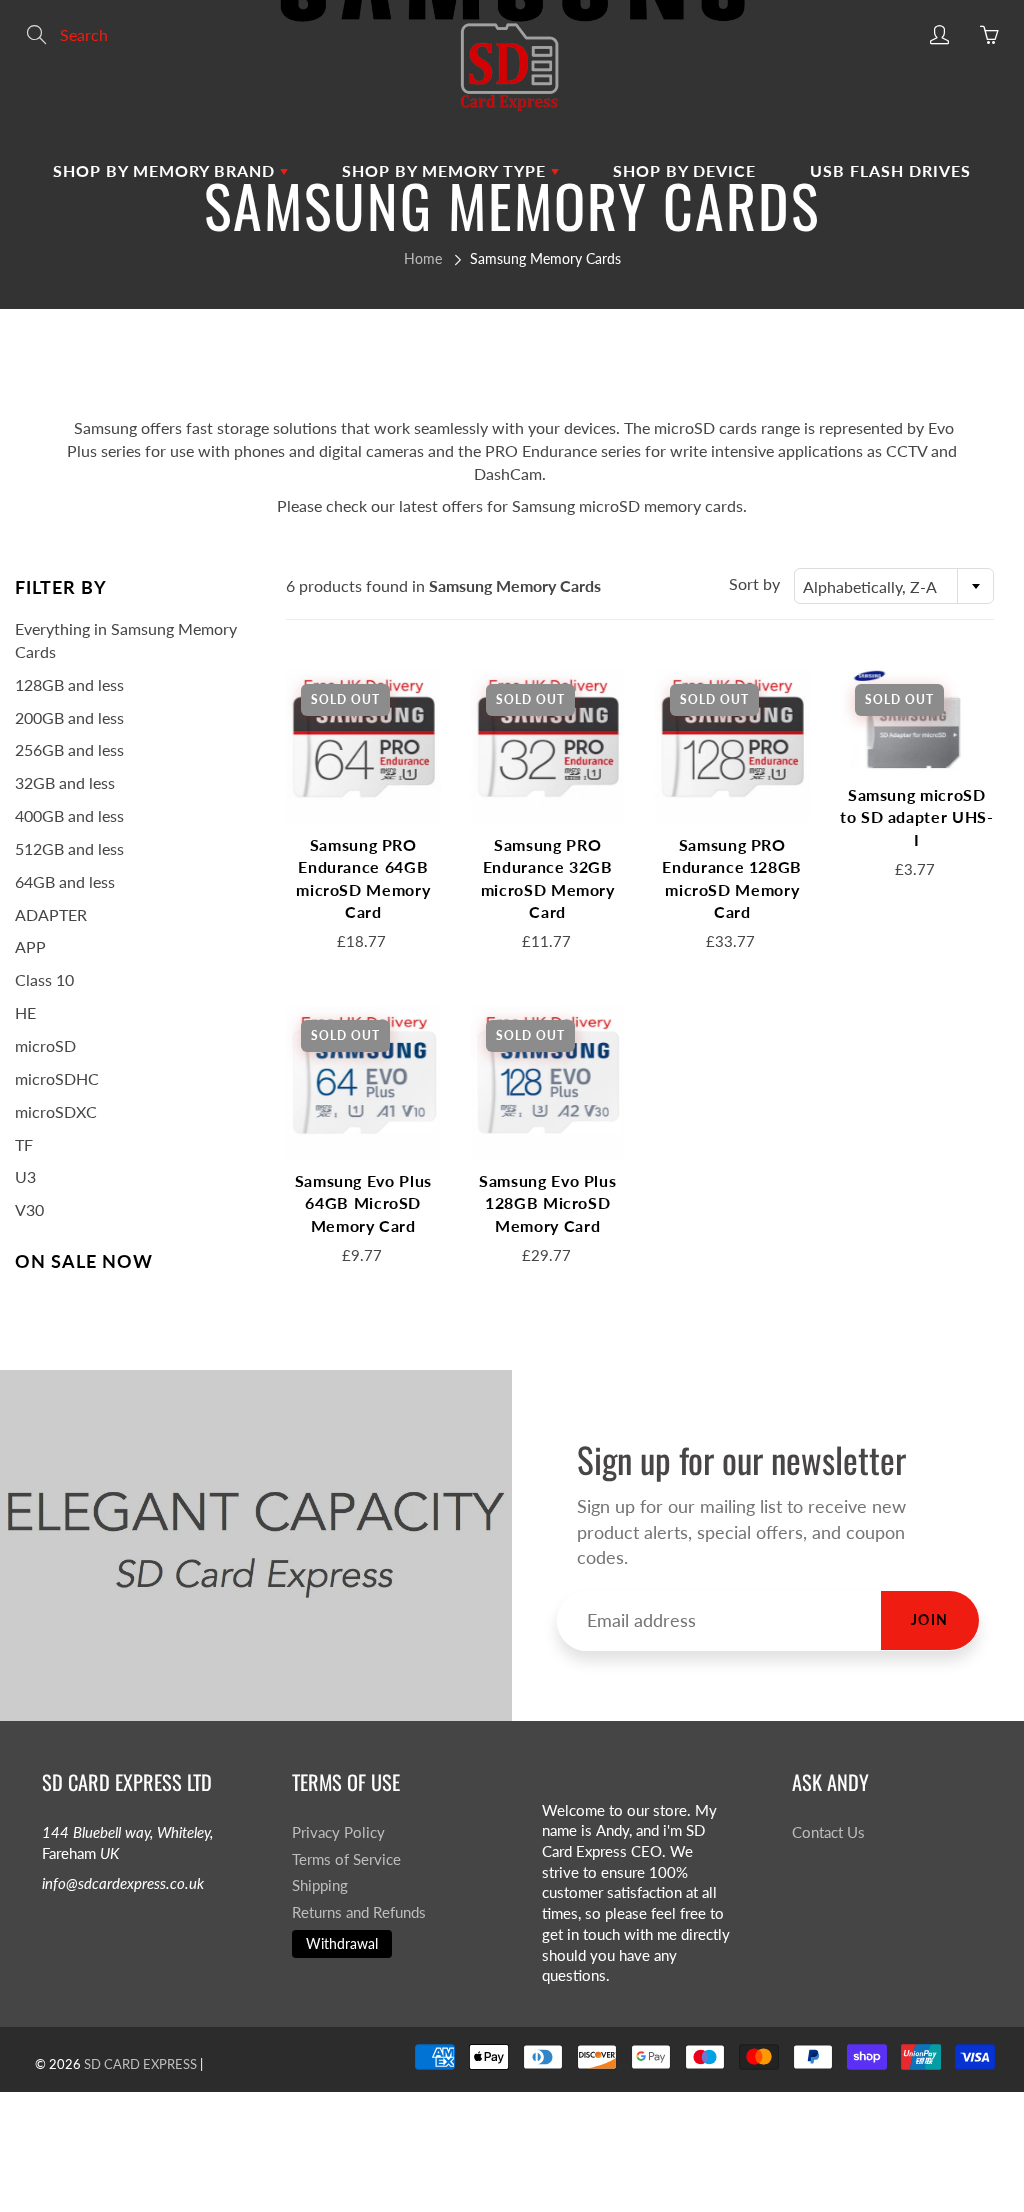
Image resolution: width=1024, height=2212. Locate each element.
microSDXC (56, 1111)
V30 (29, 1209)
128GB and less (69, 684)
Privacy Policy (338, 1832)
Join (930, 1619)
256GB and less (69, 749)
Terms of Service (346, 1859)
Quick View (363, 745)
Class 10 (44, 979)
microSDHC (57, 1078)
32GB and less (65, 782)
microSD (45, 1045)
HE (25, 1012)
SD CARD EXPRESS (140, 2064)
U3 (25, 1176)
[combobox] (894, 586)
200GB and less (69, 717)
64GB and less (65, 881)
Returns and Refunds (359, 1912)
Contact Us (828, 1832)
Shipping (320, 1885)
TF (24, 1144)
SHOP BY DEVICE (684, 170)
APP (30, 946)
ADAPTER (51, 914)
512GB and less (69, 848)
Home (423, 258)
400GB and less (69, 815)
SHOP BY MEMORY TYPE (446, 170)
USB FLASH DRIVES (890, 170)
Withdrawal (342, 1943)
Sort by (754, 583)
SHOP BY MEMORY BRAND (166, 170)
